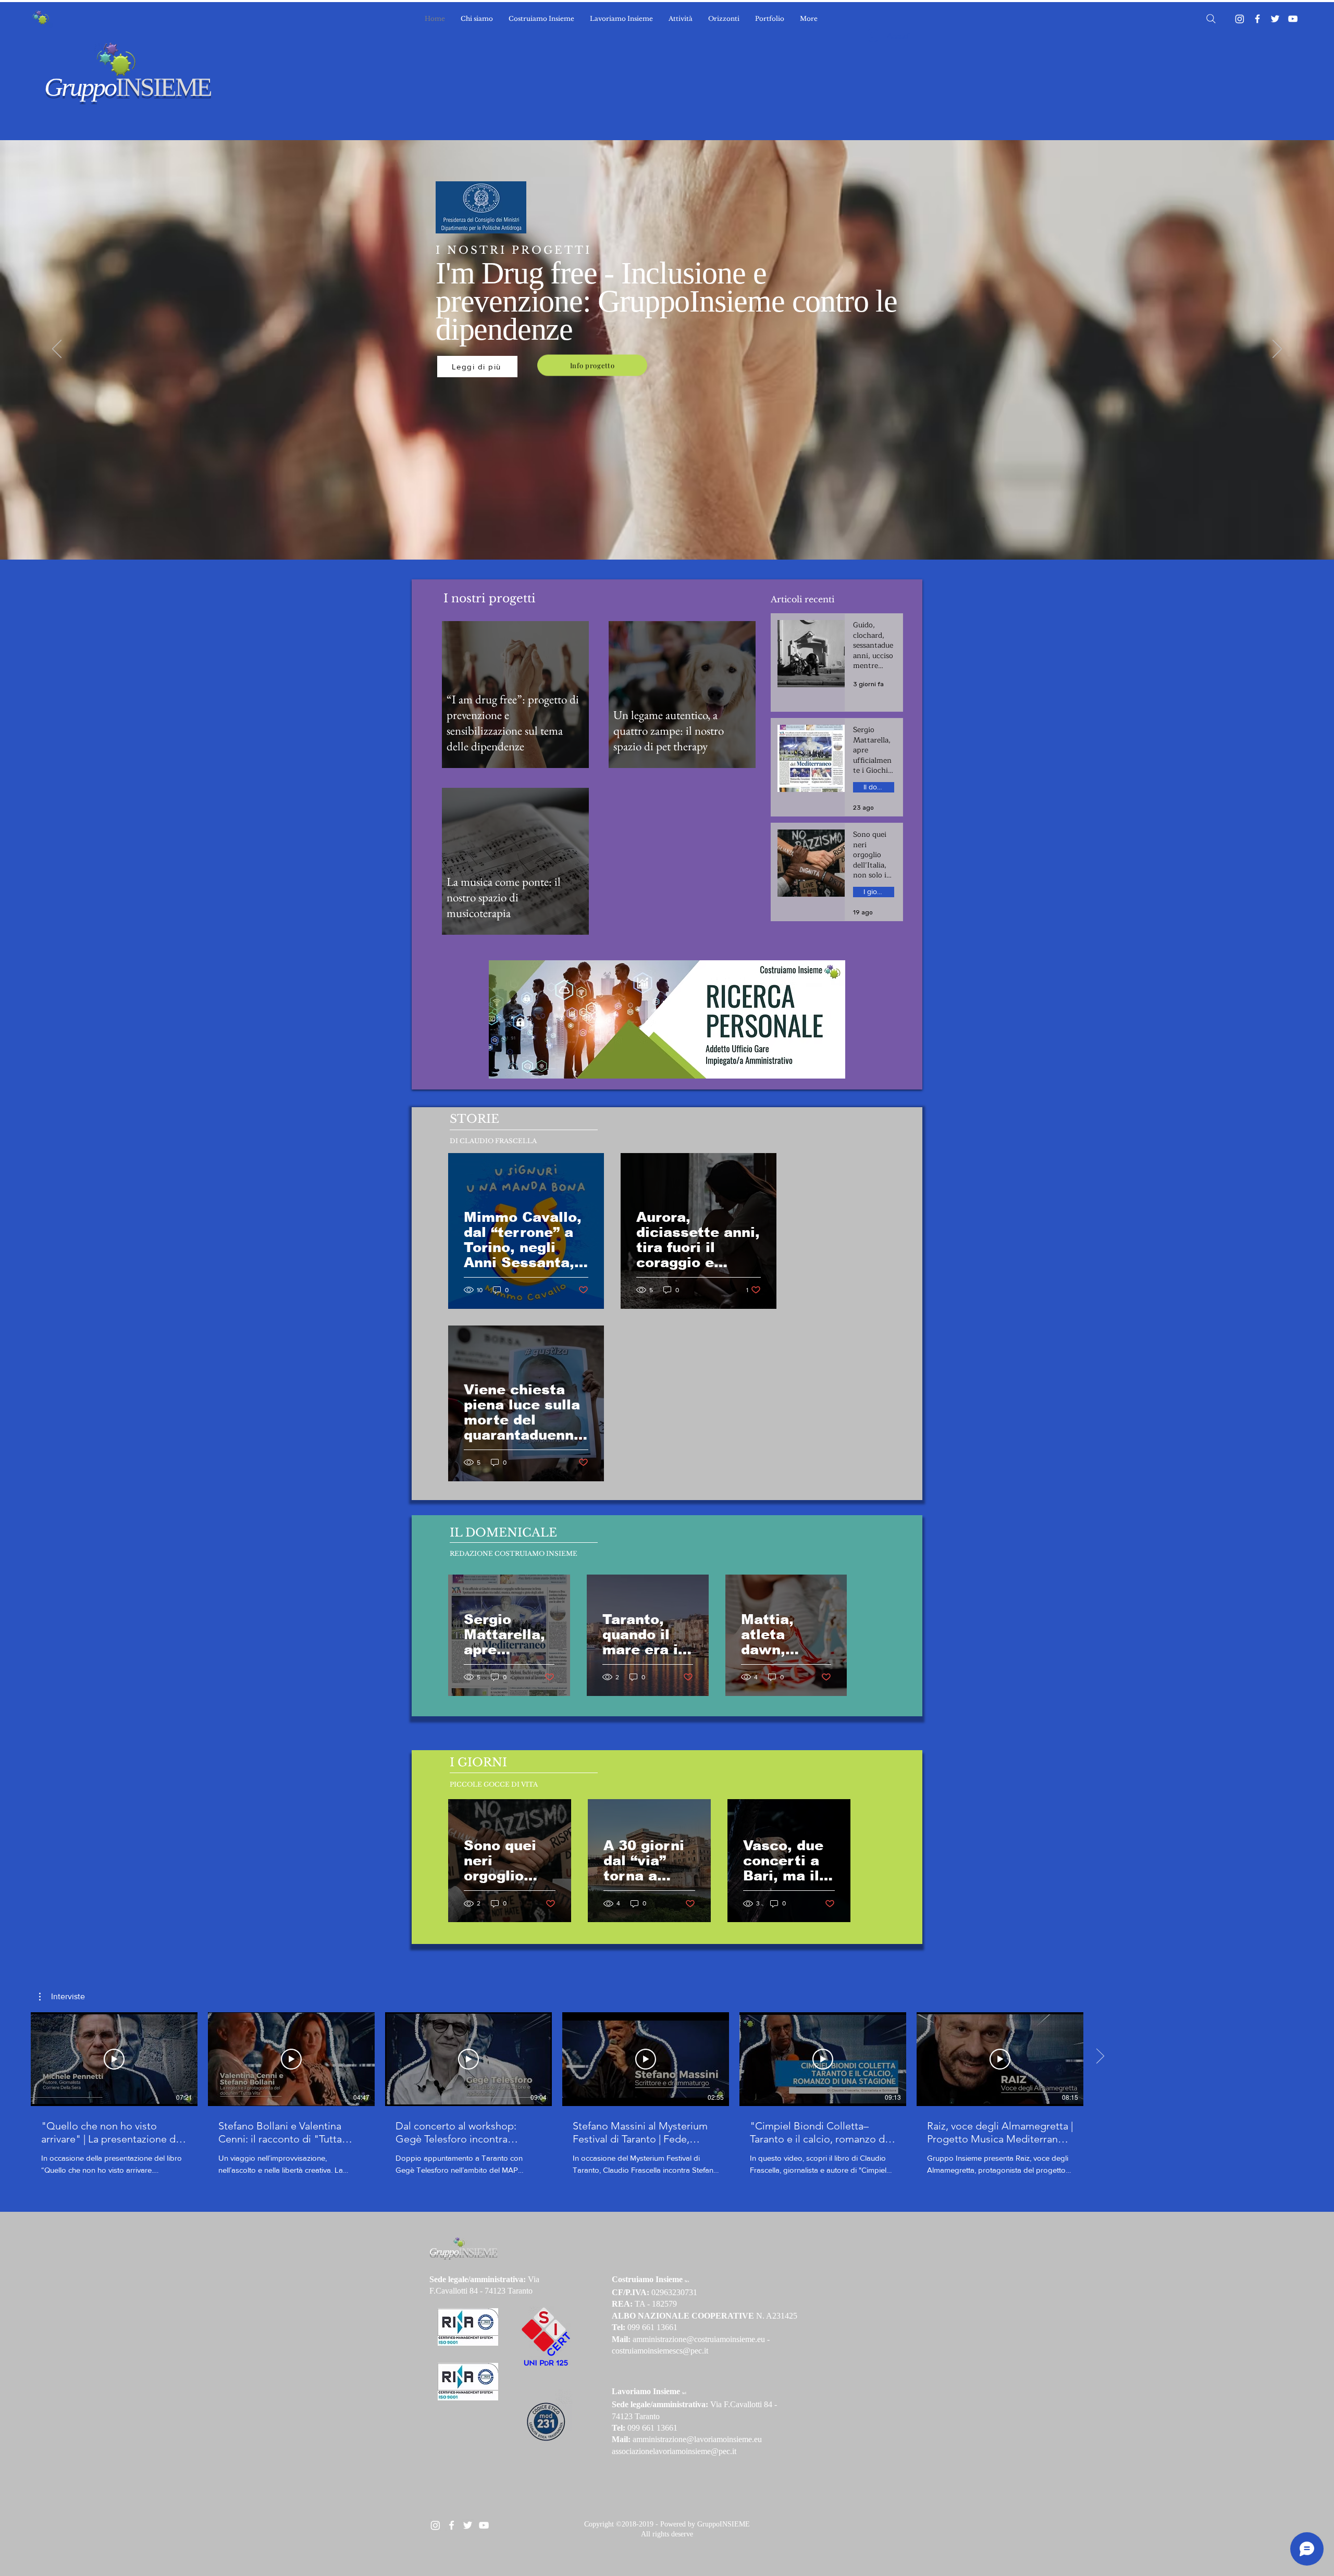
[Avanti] (1277, 350)
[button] (62, 1997)
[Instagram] (1240, 19)
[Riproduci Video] (114, 2059)
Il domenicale (879, 787)
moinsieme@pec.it (706, 2451)
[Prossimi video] (1100, 2057)
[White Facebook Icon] (452, 2525)
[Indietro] (57, 350)
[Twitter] (1275, 19)
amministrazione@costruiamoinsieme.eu (699, 2339)
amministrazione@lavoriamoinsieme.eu (697, 2439)
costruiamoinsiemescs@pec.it (660, 2351)
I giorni (874, 891)
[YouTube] (1293, 19)
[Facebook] (1257, 19)
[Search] (1211, 19)
